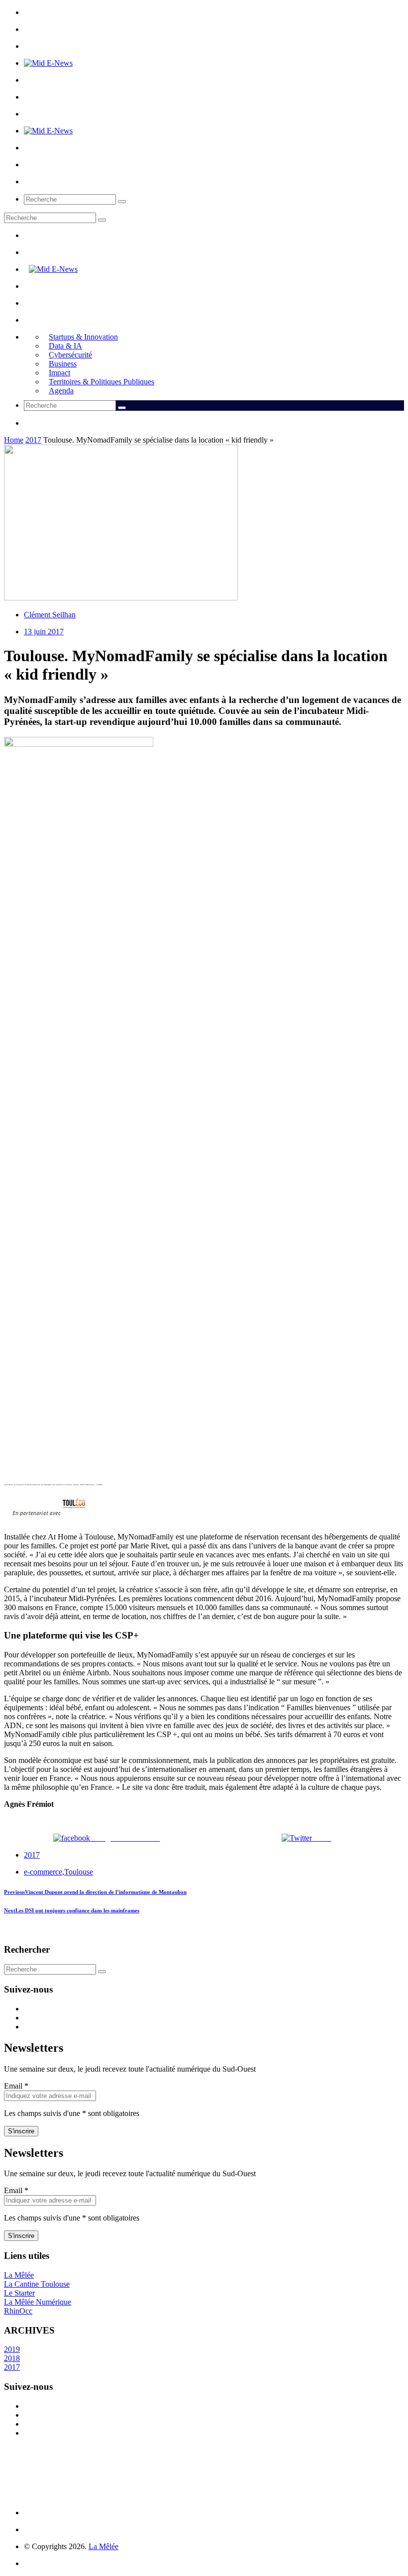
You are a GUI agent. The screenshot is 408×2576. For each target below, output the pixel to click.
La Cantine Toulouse (37, 2284)
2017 (33, 440)
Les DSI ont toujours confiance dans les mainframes (72, 1910)
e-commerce (43, 1872)
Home (14, 440)
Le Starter (19, 2293)
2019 (12, 2349)
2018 (12, 2358)
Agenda (61, 391)
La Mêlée (19, 2275)
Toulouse (79, 1872)
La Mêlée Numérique (38, 2302)
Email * (16, 2086)
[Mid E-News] (48, 63)
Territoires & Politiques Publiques (102, 382)
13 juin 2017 (44, 632)
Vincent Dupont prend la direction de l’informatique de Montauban (95, 1892)
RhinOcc (18, 2311)
